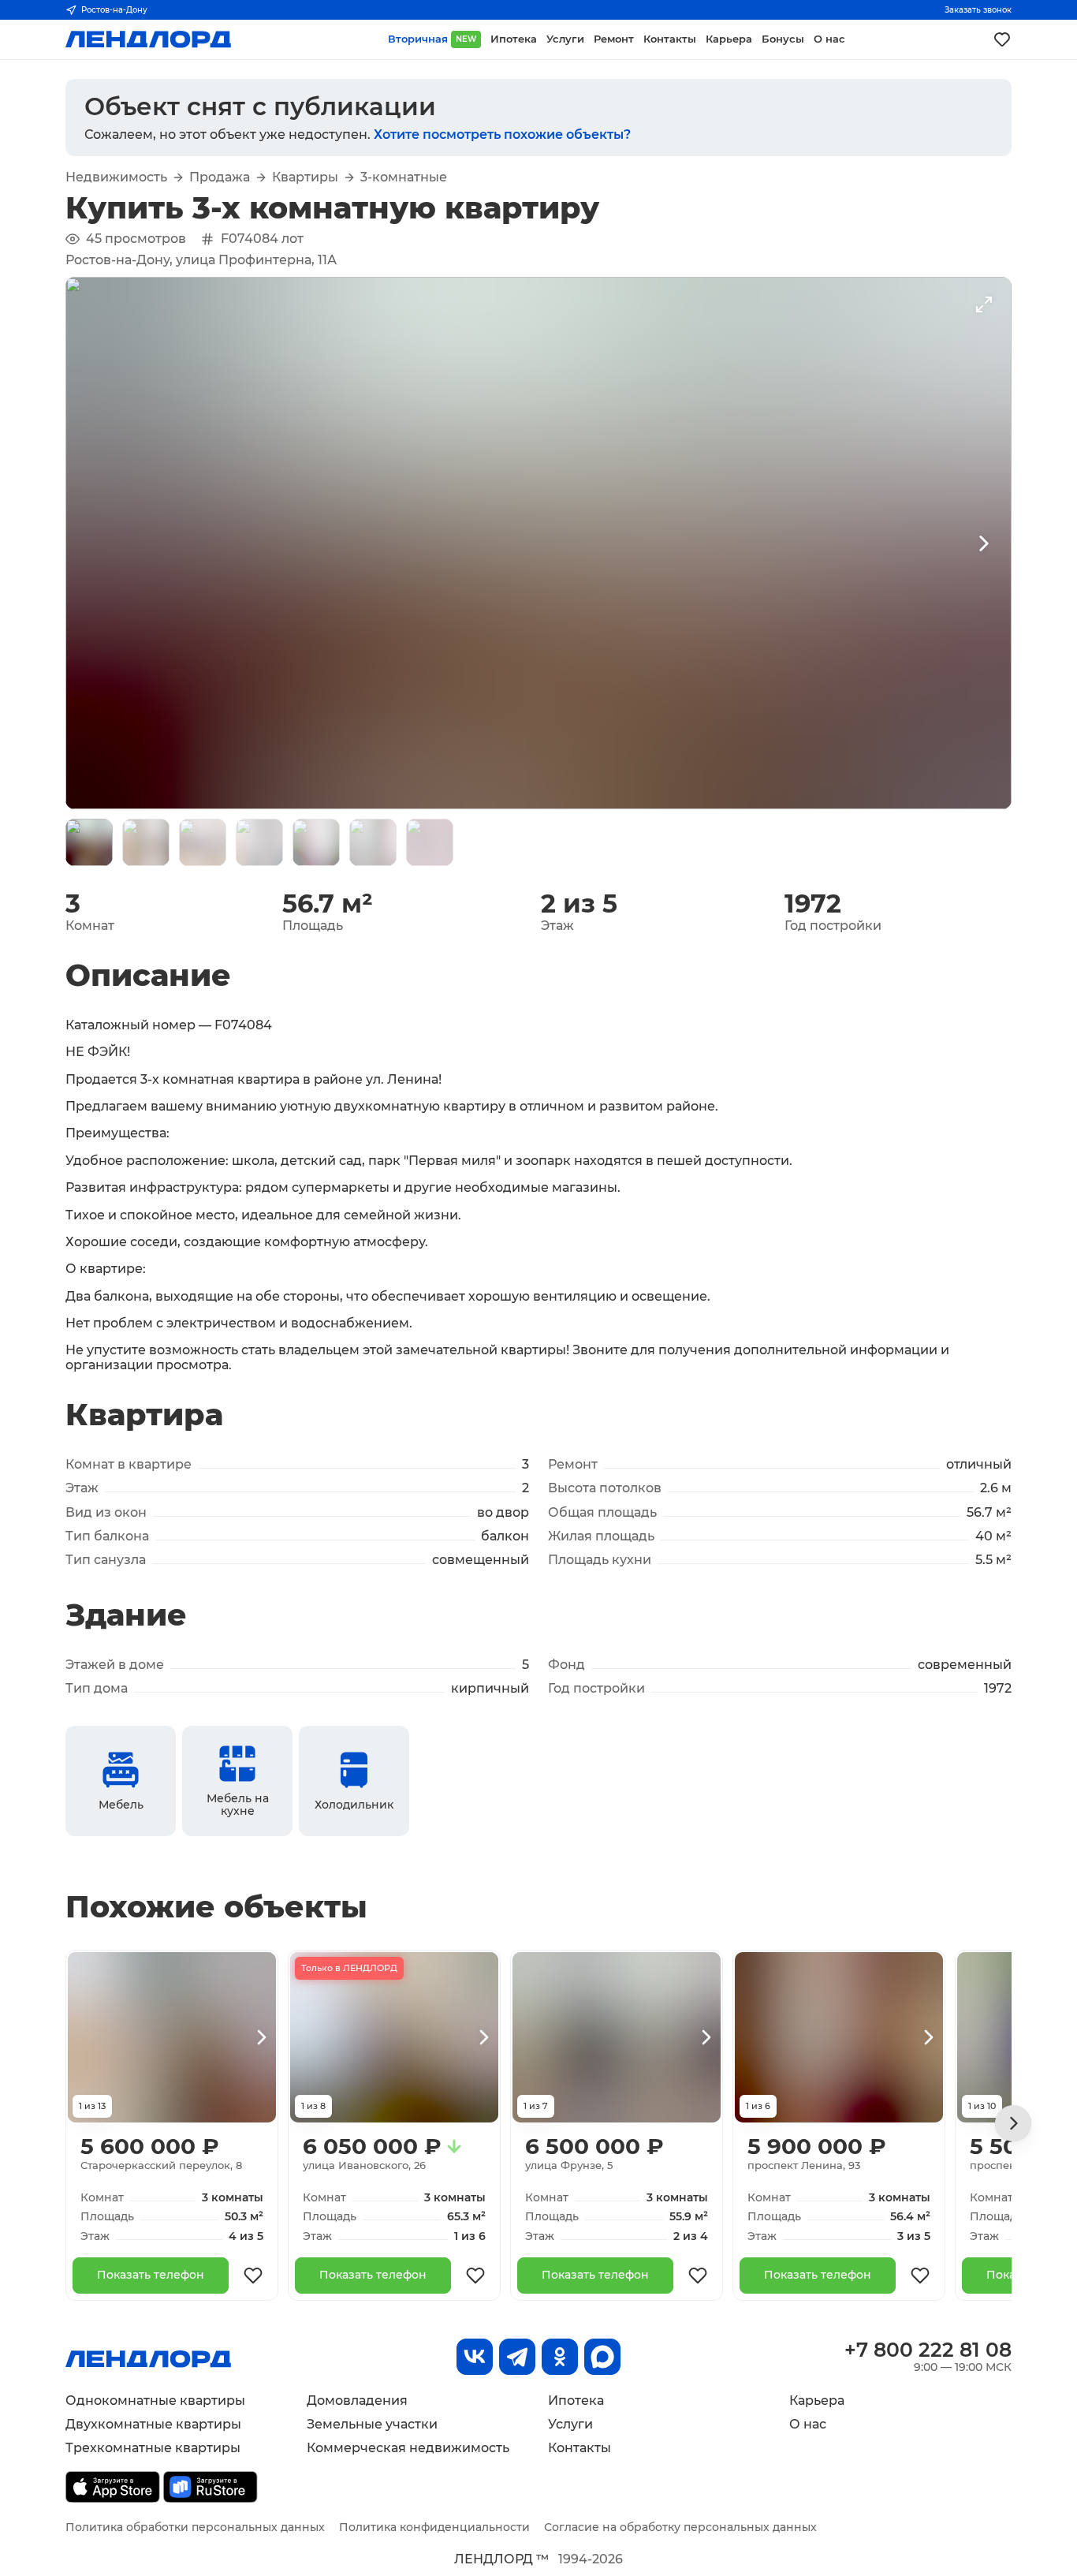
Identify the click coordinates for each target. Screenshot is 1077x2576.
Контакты (579, 2448)
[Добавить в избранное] (253, 2275)
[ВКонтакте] (475, 2357)
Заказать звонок (978, 10)
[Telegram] (517, 2357)
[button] (89, 842)
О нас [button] (829, 39)
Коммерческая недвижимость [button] (408, 2448)
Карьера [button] (729, 39)
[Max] (602, 2357)
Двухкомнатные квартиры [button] (153, 2424)
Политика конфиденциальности (434, 2527)
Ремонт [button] (614, 39)
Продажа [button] (220, 177)
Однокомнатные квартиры (155, 2401)
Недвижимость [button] (116, 177)
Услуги (570, 2424)
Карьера (817, 2401)
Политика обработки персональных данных (195, 2527)
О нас (808, 2424)
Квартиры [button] (305, 177)
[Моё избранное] (1002, 39)
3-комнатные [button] (404, 177)
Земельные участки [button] (372, 2424)
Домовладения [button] (357, 2401)
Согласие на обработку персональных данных (680, 2527)
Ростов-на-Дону (114, 10)
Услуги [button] (565, 39)
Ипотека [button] (514, 39)
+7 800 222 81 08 (928, 2350)
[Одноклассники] (560, 2357)
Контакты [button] (670, 39)
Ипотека (576, 2401)
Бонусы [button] (783, 39)
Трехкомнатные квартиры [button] (153, 2448)
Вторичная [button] (432, 39)
